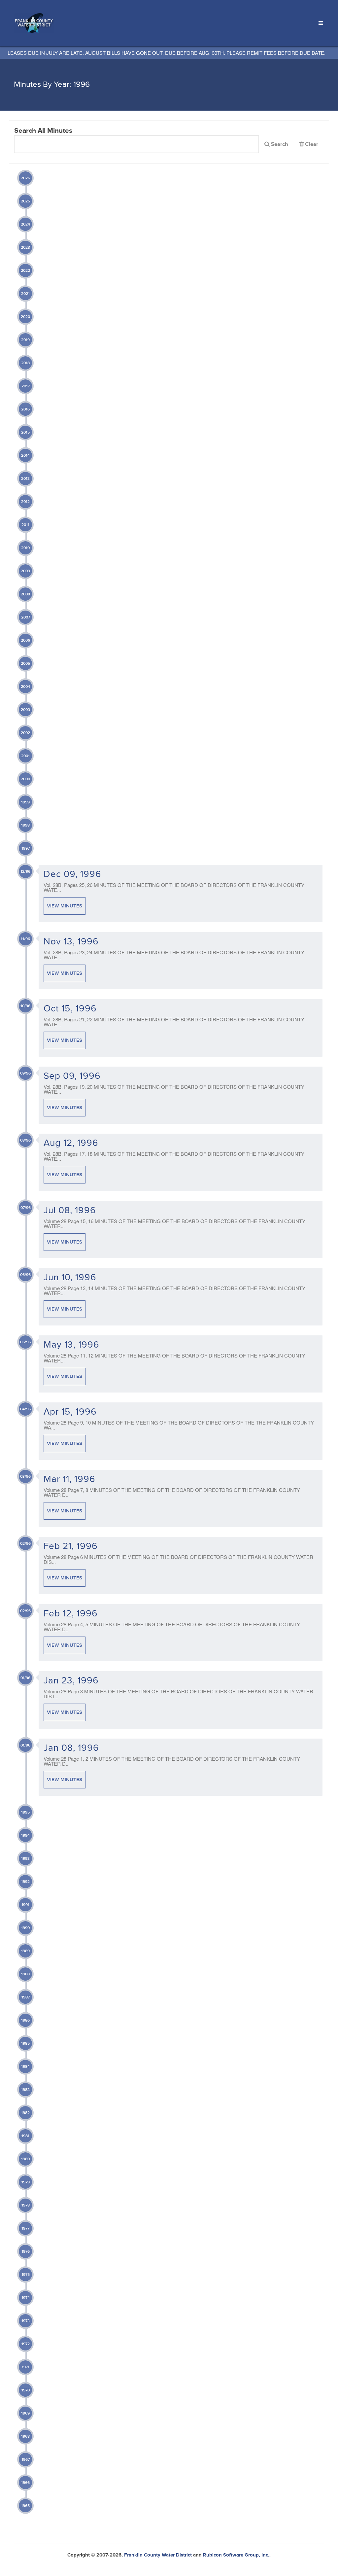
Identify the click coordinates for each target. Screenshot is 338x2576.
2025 (25, 201)
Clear (311, 146)
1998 (25, 825)
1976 (26, 2252)
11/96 (25, 939)
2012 (25, 502)
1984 (25, 2067)
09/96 (25, 1073)
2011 (25, 525)
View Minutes (65, 906)
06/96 (25, 1275)
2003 (25, 710)
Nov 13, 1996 (71, 942)
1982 (25, 2113)
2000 (25, 779)
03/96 (25, 1477)
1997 (26, 848)
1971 (26, 2367)
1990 (25, 1928)
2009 (25, 571)
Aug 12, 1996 (71, 1143)
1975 (26, 2275)
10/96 (25, 1006)
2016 (25, 409)
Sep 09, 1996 (72, 1076)
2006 (25, 640)
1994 (25, 1835)
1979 (26, 2182)
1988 (25, 1974)
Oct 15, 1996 (70, 1009)
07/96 (26, 1208)
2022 (25, 271)
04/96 (25, 1409)
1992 (25, 1882)
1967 (26, 2460)
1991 (25, 1905)
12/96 (25, 872)
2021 (25, 294)
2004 (25, 687)
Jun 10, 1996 (70, 1277)
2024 (25, 224)
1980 (25, 2159)
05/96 (25, 1342)
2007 (26, 617)
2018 (25, 363)
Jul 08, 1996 (70, 1210)
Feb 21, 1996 (71, 1546)
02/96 (25, 1544)
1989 (25, 1951)
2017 (26, 386)
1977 (25, 2228)
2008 (25, 594)
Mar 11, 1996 (69, 1479)
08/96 (25, 1140)
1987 (26, 1997)
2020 (25, 317)
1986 (25, 2020)
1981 (25, 2136)
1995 (25, 1812)
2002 (25, 733)
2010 (25, 548)
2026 (25, 178)
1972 (26, 2344)
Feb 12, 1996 (71, 1614)
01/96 (25, 1678)
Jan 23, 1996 (71, 1681)
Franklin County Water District (158, 2555)
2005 (25, 664)
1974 (26, 2298)
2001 (25, 756)
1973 (26, 2321)
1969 (25, 2413)
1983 (25, 2090)
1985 (25, 2044)
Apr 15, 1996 (70, 1412)
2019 (25, 340)
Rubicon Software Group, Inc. (236, 2555)
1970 (26, 2390)
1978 (26, 2205)
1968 (25, 2436)
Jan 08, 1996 (71, 1748)
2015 (25, 432)
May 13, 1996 (71, 1345)
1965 (25, 2506)
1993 (25, 1859)
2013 (25, 479)
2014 (25, 456)
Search (279, 144)
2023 (25, 247)
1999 (25, 802)
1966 (25, 2483)
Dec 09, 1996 (72, 874)
